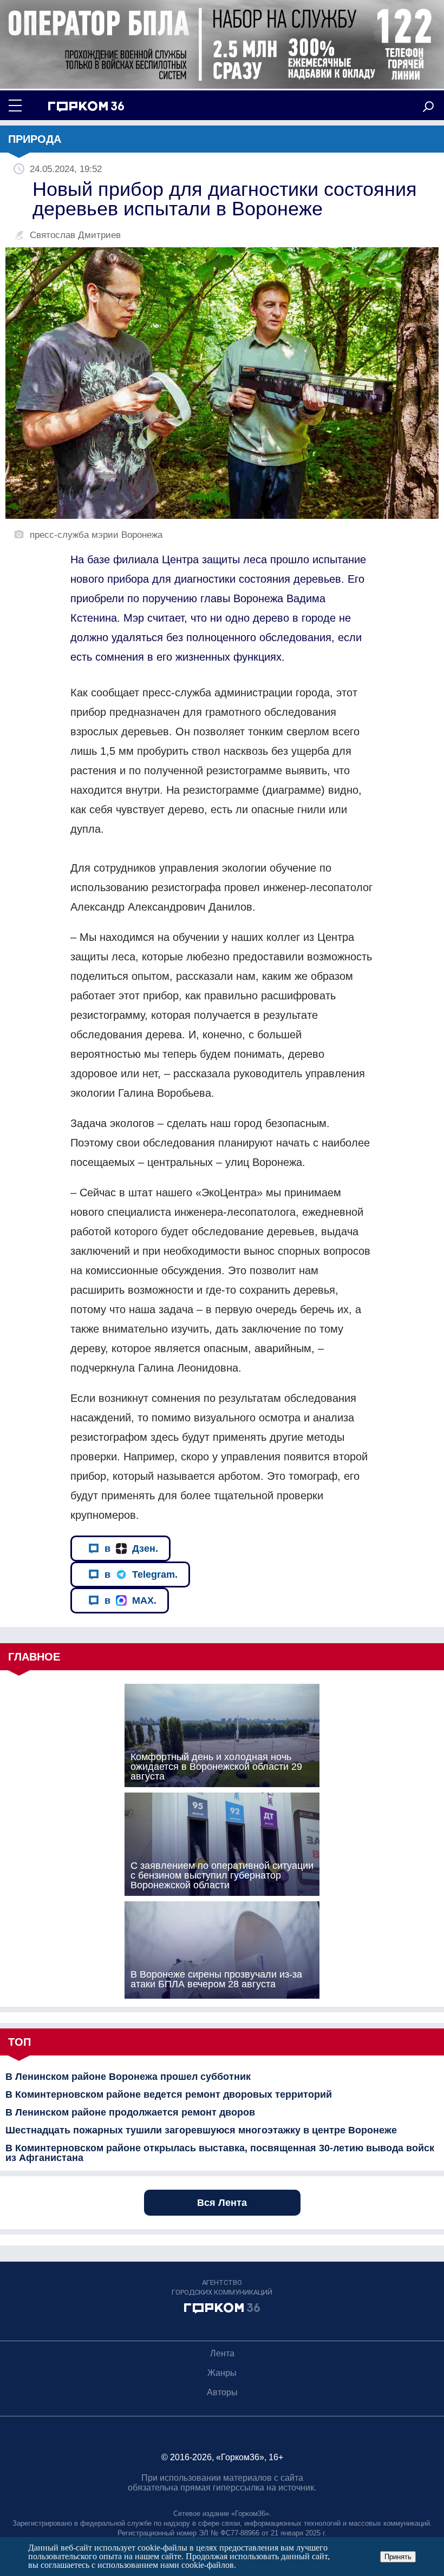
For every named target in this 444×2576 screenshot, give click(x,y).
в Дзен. (131, 1549)
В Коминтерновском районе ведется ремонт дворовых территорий (169, 2094)
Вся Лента (222, 2203)
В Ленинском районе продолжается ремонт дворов (130, 2112)
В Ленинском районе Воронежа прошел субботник (128, 2077)
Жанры (222, 2373)
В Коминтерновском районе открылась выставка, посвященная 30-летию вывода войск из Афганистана (220, 2153)
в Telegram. (141, 1574)
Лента (222, 2353)
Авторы (222, 2392)
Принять (398, 2557)
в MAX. (130, 1600)
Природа (35, 139)
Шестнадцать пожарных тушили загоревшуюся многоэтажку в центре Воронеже (201, 2130)
